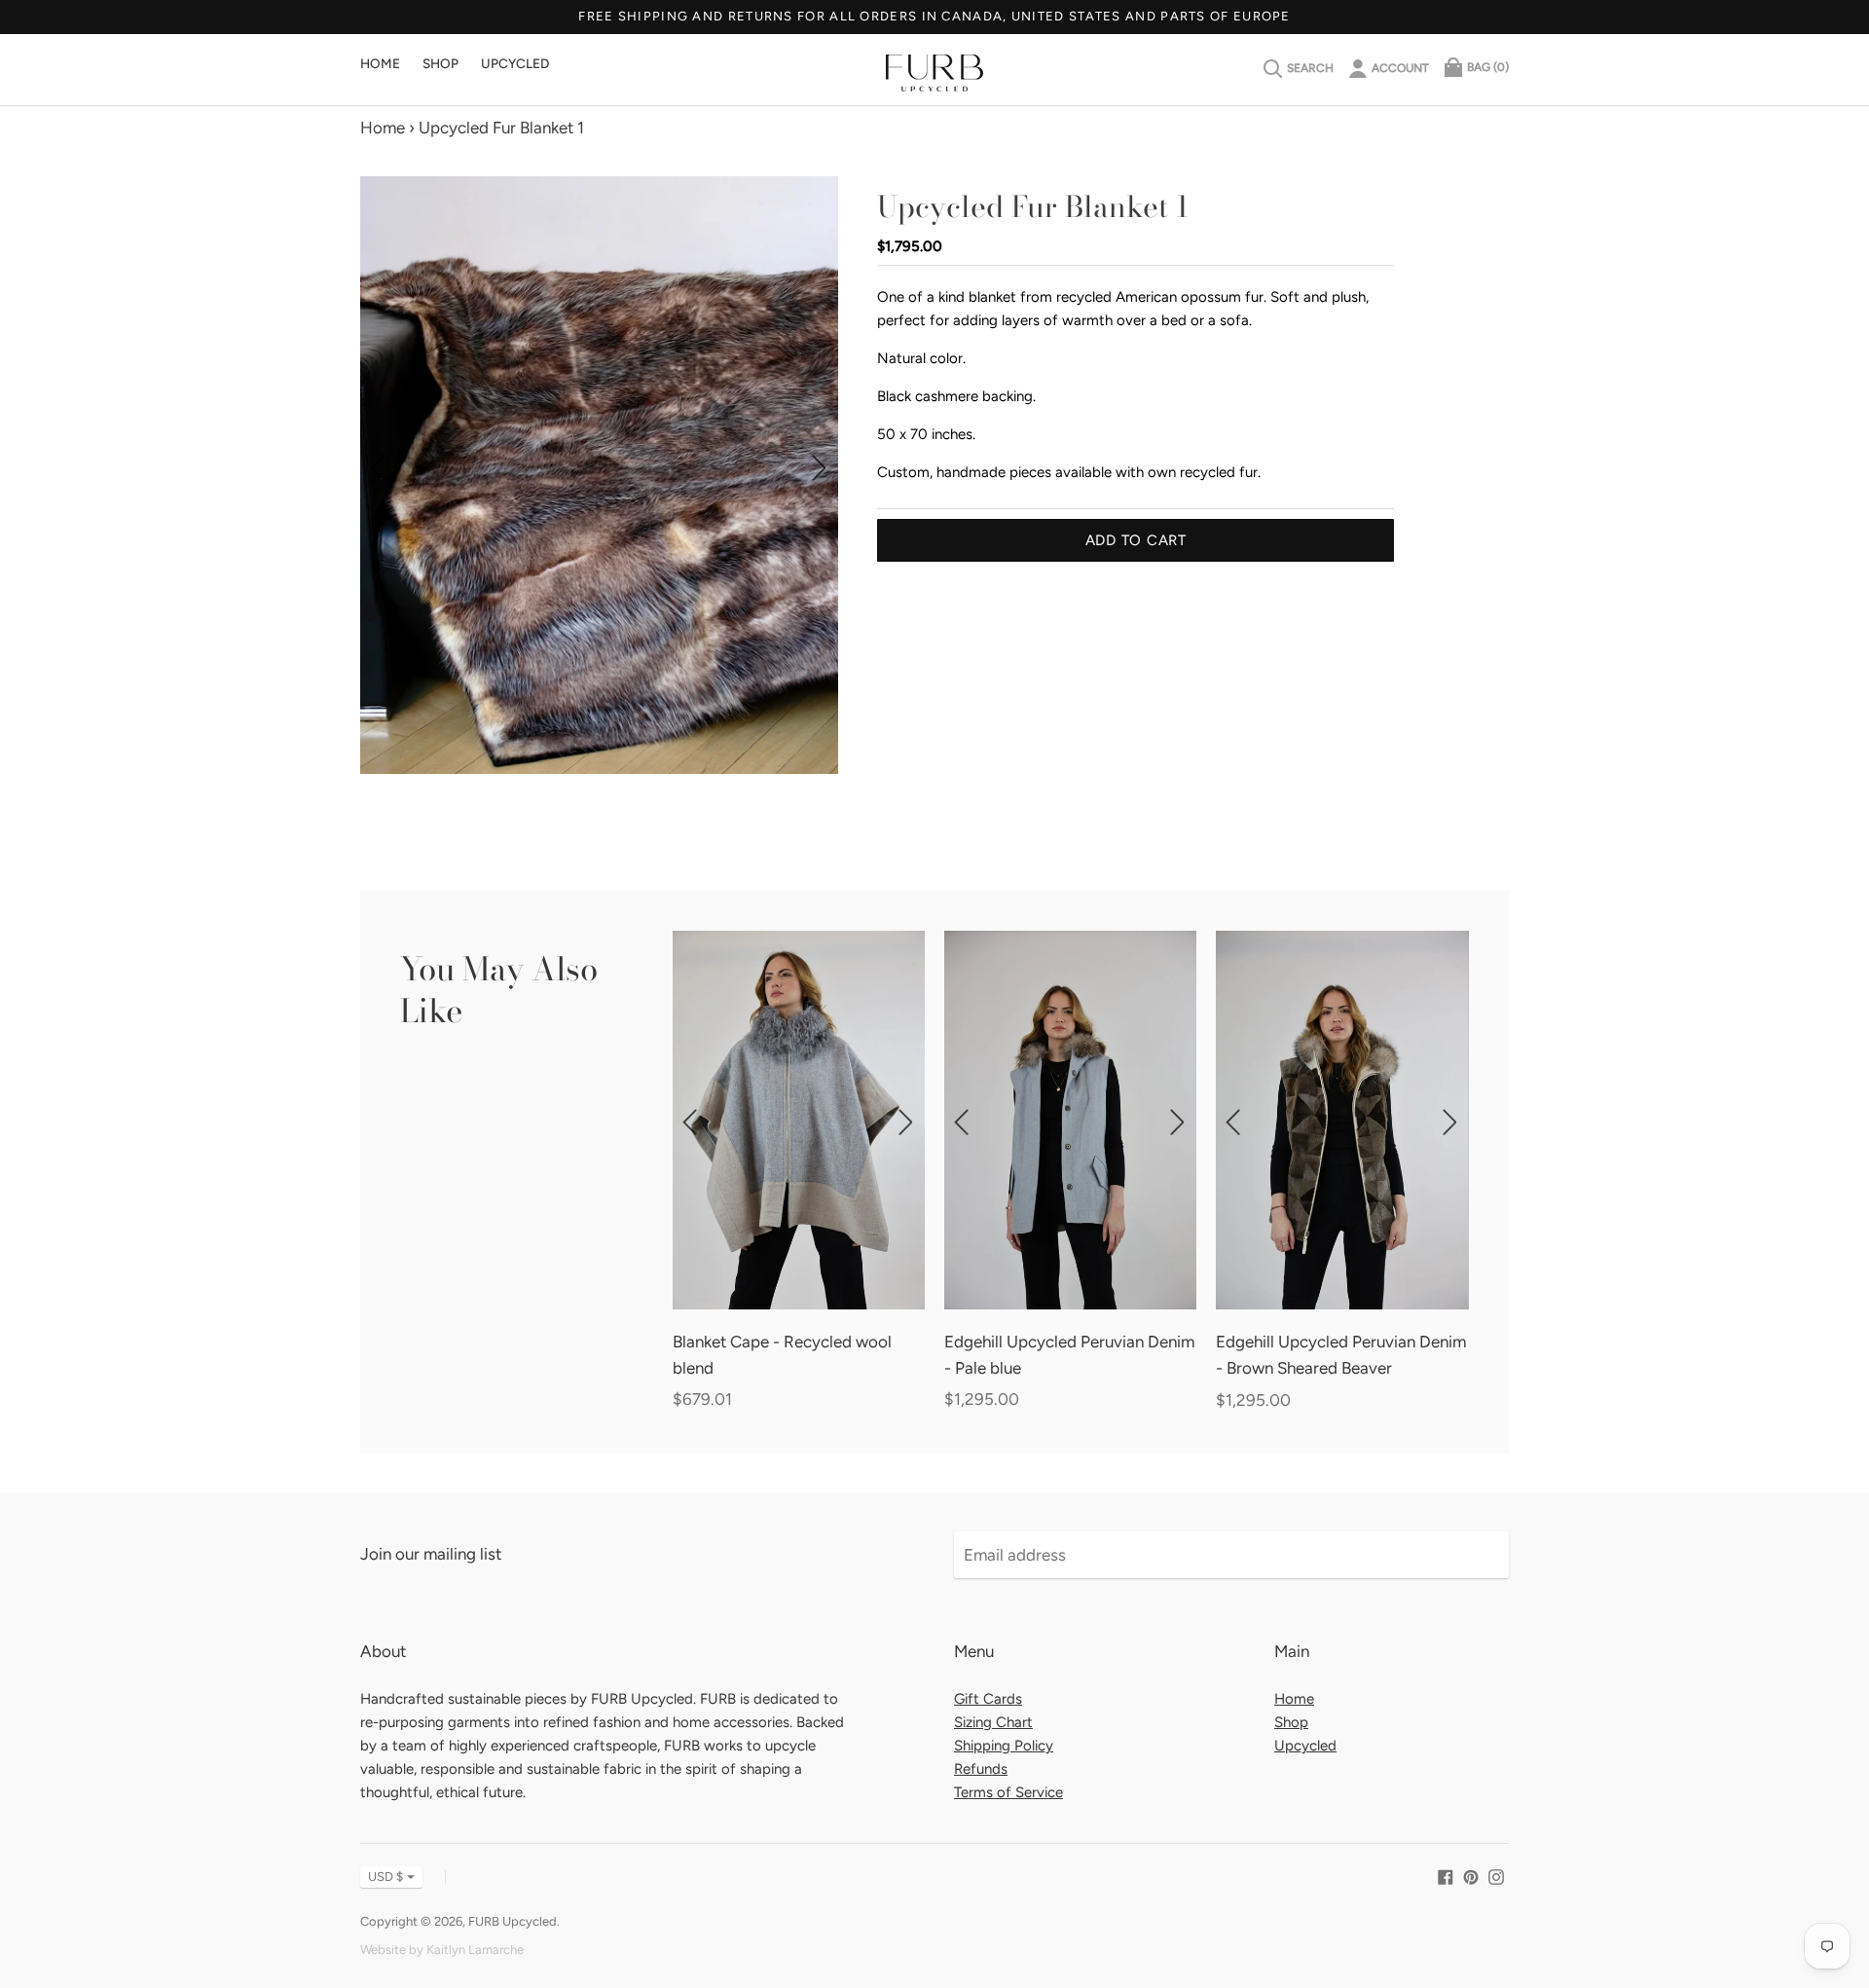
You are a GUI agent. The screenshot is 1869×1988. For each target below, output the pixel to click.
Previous (379, 467)
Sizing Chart (993, 1722)
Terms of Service (1008, 1792)
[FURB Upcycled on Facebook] (1446, 1875)
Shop (440, 63)
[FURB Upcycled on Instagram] (1496, 1875)
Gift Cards (988, 1699)
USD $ (385, 1877)
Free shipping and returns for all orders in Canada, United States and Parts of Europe (934, 16)
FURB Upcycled (513, 1921)
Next (820, 467)
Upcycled (515, 63)
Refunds (981, 1769)
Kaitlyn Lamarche (475, 1950)
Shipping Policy (1004, 1746)
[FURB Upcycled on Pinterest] (1471, 1875)
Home (380, 63)
